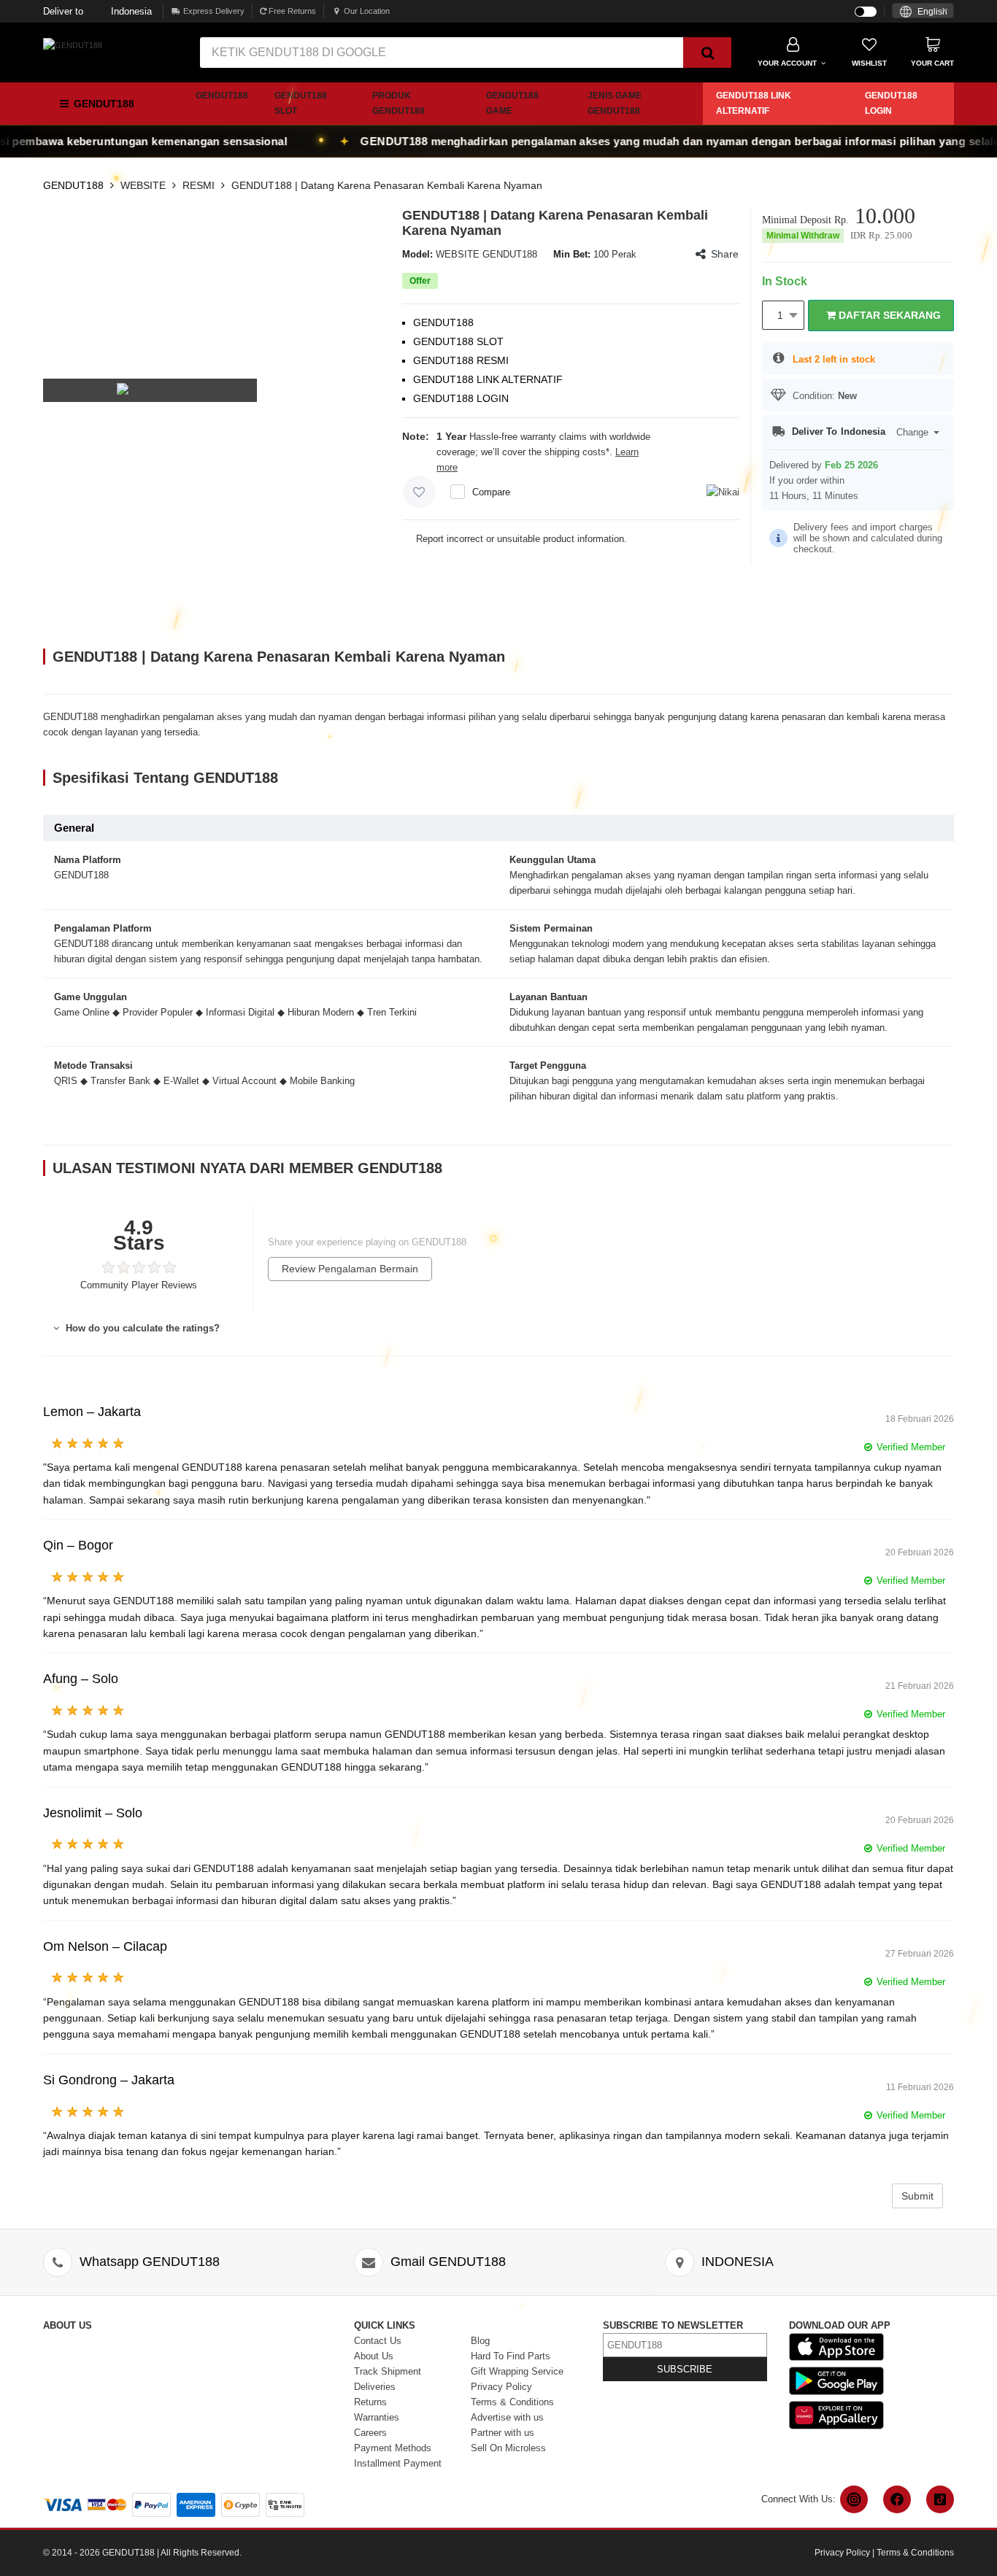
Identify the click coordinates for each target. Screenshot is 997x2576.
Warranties (377, 2417)
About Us (374, 2356)
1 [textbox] (780, 315)
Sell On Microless (508, 2448)
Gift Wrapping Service (517, 2371)
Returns (370, 2402)
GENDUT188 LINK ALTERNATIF (754, 103)
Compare (491, 492)
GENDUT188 (222, 96)
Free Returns (291, 11)
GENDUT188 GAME (512, 103)
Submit (917, 2196)
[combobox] (923, 11)
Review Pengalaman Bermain (350, 1269)
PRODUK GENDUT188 (399, 103)
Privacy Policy (501, 2387)
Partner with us (503, 2433)
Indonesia (97, 11)
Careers (370, 2433)
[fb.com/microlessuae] (897, 2499)
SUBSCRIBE (685, 2369)
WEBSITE (143, 185)
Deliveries (375, 2387)
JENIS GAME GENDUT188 (615, 103)
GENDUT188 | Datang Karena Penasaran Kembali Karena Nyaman (387, 185)
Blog (480, 2341)
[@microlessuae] (854, 2499)
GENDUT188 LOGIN (891, 103)
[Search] (707, 53)
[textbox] (923, 12)
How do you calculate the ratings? (141, 1328)
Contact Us (378, 2341)
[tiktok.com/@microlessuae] (940, 2499)
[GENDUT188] (73, 45)
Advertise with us (507, 2417)
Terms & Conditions (512, 2402)
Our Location (367, 11)
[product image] (150, 390)
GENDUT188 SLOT (301, 103)
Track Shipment (388, 2371)
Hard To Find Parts (511, 2356)
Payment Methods (393, 2448)
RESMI (199, 185)
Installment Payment (398, 2463)
